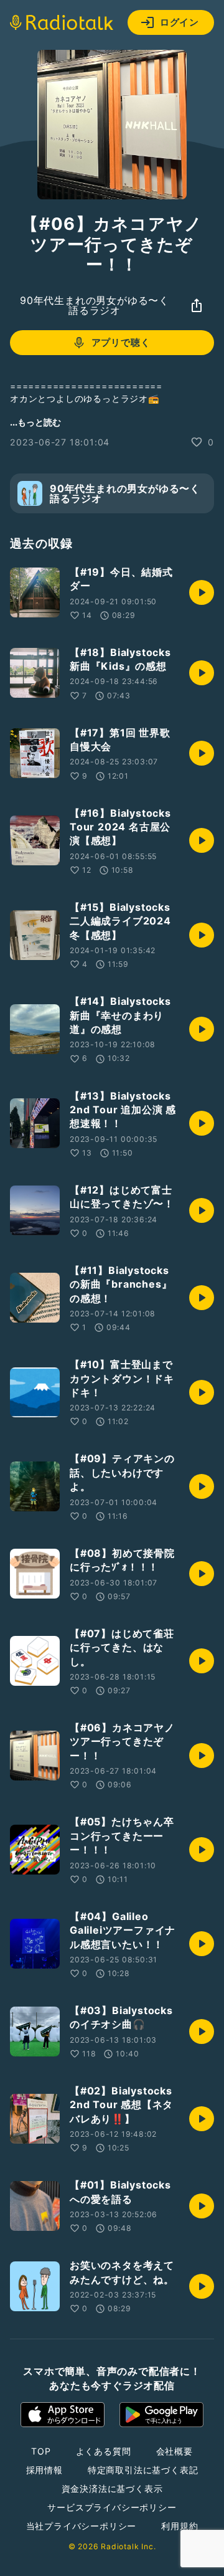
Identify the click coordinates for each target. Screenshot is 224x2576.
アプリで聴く (121, 342)
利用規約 (180, 2526)
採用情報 (44, 2470)
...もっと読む (35, 422)
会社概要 (175, 2451)
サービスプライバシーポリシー (112, 2507)
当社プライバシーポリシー (82, 2526)
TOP (41, 2451)
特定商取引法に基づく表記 (143, 2470)
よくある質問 (104, 2451)
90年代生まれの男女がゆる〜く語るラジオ (95, 305)
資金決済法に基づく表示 (112, 2488)
